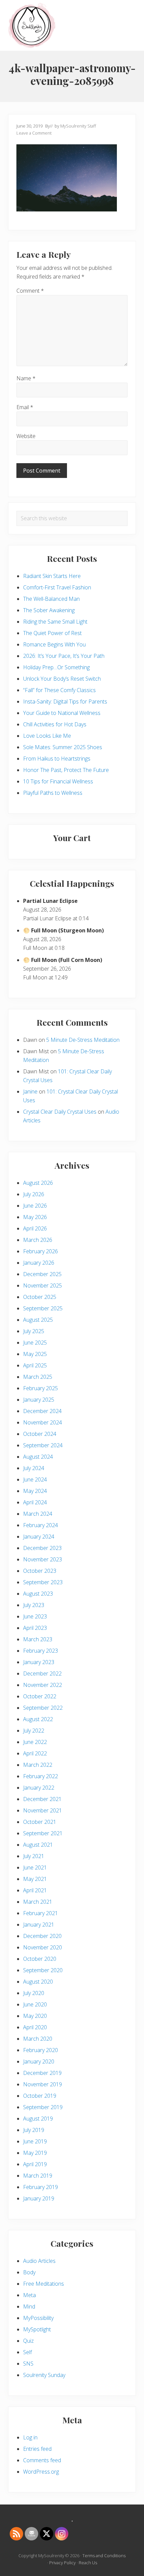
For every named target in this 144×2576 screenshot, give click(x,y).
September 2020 (43, 1970)
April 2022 (35, 1753)
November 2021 (43, 1810)
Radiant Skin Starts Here (52, 576)
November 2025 (43, 1285)
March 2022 (38, 1765)
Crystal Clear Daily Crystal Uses (60, 1112)
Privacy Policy (62, 2563)
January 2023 (39, 1662)
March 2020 (38, 2039)
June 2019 (35, 2141)
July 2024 (34, 1468)
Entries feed (37, 2449)
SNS (28, 2364)
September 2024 (43, 1445)
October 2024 (40, 1434)
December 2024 (42, 1411)
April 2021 (35, 1890)
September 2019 (43, 2107)
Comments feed (42, 2460)
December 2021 (42, 1799)
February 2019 (41, 2187)
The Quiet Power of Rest (52, 633)
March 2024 (38, 1514)
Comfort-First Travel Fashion (57, 587)
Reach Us (88, 2563)
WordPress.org (41, 2472)
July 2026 (34, 1194)
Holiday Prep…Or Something (56, 667)
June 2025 (35, 1343)
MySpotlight (37, 2329)
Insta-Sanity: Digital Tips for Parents (65, 701)
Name (26, 378)
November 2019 (43, 2084)
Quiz (28, 2341)
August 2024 (38, 1457)
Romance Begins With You (54, 644)
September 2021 (43, 1833)
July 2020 (34, 1993)
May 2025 (35, 1354)
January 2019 (39, 2198)
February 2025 (41, 1388)
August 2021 (38, 1845)
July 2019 (34, 2130)
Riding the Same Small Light (55, 622)
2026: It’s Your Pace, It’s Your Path (64, 656)
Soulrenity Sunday (44, 2375)
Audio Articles (39, 2261)
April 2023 (35, 1628)
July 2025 (34, 1331)
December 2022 (42, 1673)
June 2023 (35, 1616)
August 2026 (38, 1183)
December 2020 (42, 1936)
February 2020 (41, 2050)
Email (25, 407)
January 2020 (39, 2061)
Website (26, 436)
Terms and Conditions (104, 2556)
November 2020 (43, 1947)
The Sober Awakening (49, 610)
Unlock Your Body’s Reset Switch (62, 679)
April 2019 (35, 2164)
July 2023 (34, 1605)
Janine (30, 1091)
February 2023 (41, 1651)
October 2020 (40, 1959)
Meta (29, 2295)
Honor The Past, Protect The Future (66, 770)
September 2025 (43, 1308)
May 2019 (35, 2153)
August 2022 (38, 1719)
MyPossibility (38, 2318)
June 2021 (35, 1867)
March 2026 (38, 1240)
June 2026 (35, 1206)
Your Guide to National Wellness (62, 713)
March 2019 (38, 2176)
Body (29, 2272)
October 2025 (40, 1297)
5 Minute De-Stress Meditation (83, 1040)
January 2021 (39, 1925)
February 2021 (41, 1913)
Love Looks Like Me (47, 736)
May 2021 (35, 1879)
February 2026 (41, 1251)
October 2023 (40, 1571)
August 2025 (38, 1320)
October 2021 (40, 1822)
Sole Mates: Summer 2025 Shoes (63, 747)
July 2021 (34, 1856)
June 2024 (35, 1479)
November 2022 (43, 1685)
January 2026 (39, 1263)
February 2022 (41, 1776)
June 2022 (35, 1742)
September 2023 (43, 1582)
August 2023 (38, 1594)
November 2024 (43, 1422)
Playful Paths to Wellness (53, 793)
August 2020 (38, 1982)
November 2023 (43, 1559)
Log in (30, 2437)
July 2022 (34, 1731)
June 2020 (35, 2004)
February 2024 (41, 1525)
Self (27, 2352)
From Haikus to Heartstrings (57, 759)
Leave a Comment (34, 133)
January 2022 (39, 1788)
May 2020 (35, 2016)
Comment (30, 291)
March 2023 (38, 1639)
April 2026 (35, 1228)
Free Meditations (44, 2284)
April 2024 (35, 1502)
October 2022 (40, 1696)
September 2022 (43, 1708)
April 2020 (35, 2027)
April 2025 (35, 1365)
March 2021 (38, 1902)
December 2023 (42, 1548)
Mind (29, 2306)
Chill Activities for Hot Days (55, 724)
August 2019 (38, 2119)
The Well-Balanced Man (51, 599)
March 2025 (38, 1377)
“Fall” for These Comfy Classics (59, 690)
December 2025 (42, 1274)
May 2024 (35, 1491)
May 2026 (35, 1217)
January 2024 (39, 1537)
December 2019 (42, 2073)
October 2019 (40, 2096)
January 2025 (39, 1400)
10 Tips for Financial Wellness (58, 781)
